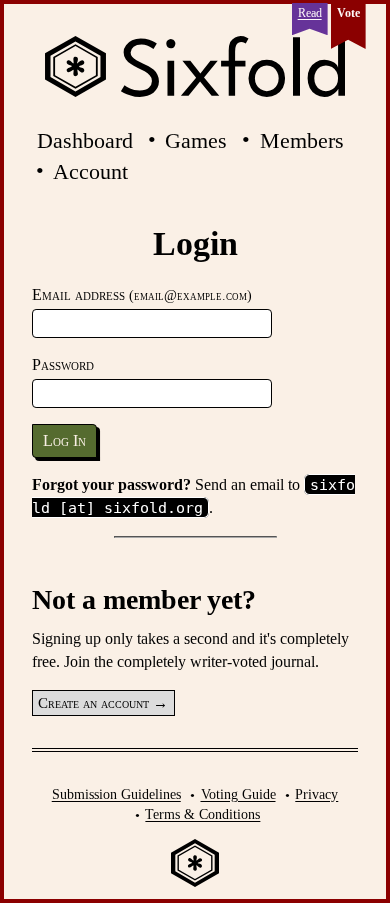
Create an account (93, 703)
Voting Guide (238, 794)
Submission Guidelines (116, 794)
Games (196, 140)
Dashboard (85, 140)
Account (90, 171)
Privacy (316, 794)
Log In (64, 441)
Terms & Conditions (202, 814)
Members (302, 140)
